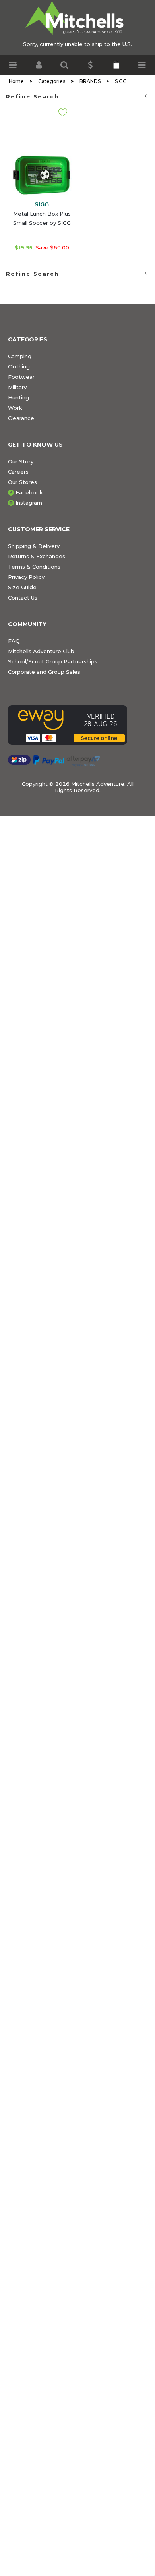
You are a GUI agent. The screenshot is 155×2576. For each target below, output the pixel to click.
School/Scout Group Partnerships (53, 661)
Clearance (21, 418)
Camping (20, 356)
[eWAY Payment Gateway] (77, 725)
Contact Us (23, 598)
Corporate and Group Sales (44, 672)
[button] (13, 65)
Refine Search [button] (32, 96)
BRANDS (90, 81)
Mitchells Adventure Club (41, 651)
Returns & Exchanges (37, 556)
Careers (18, 472)
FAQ (14, 641)
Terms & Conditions (34, 567)
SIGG (121, 81)
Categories (52, 81)
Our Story (21, 461)
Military (17, 387)
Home (16, 81)
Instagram (29, 503)
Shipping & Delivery (34, 546)
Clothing (19, 366)
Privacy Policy (26, 577)
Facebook (29, 492)
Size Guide (22, 587)
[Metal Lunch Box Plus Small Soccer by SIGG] (42, 169)
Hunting (18, 397)
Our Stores (22, 482)
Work (15, 408)
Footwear (21, 377)
